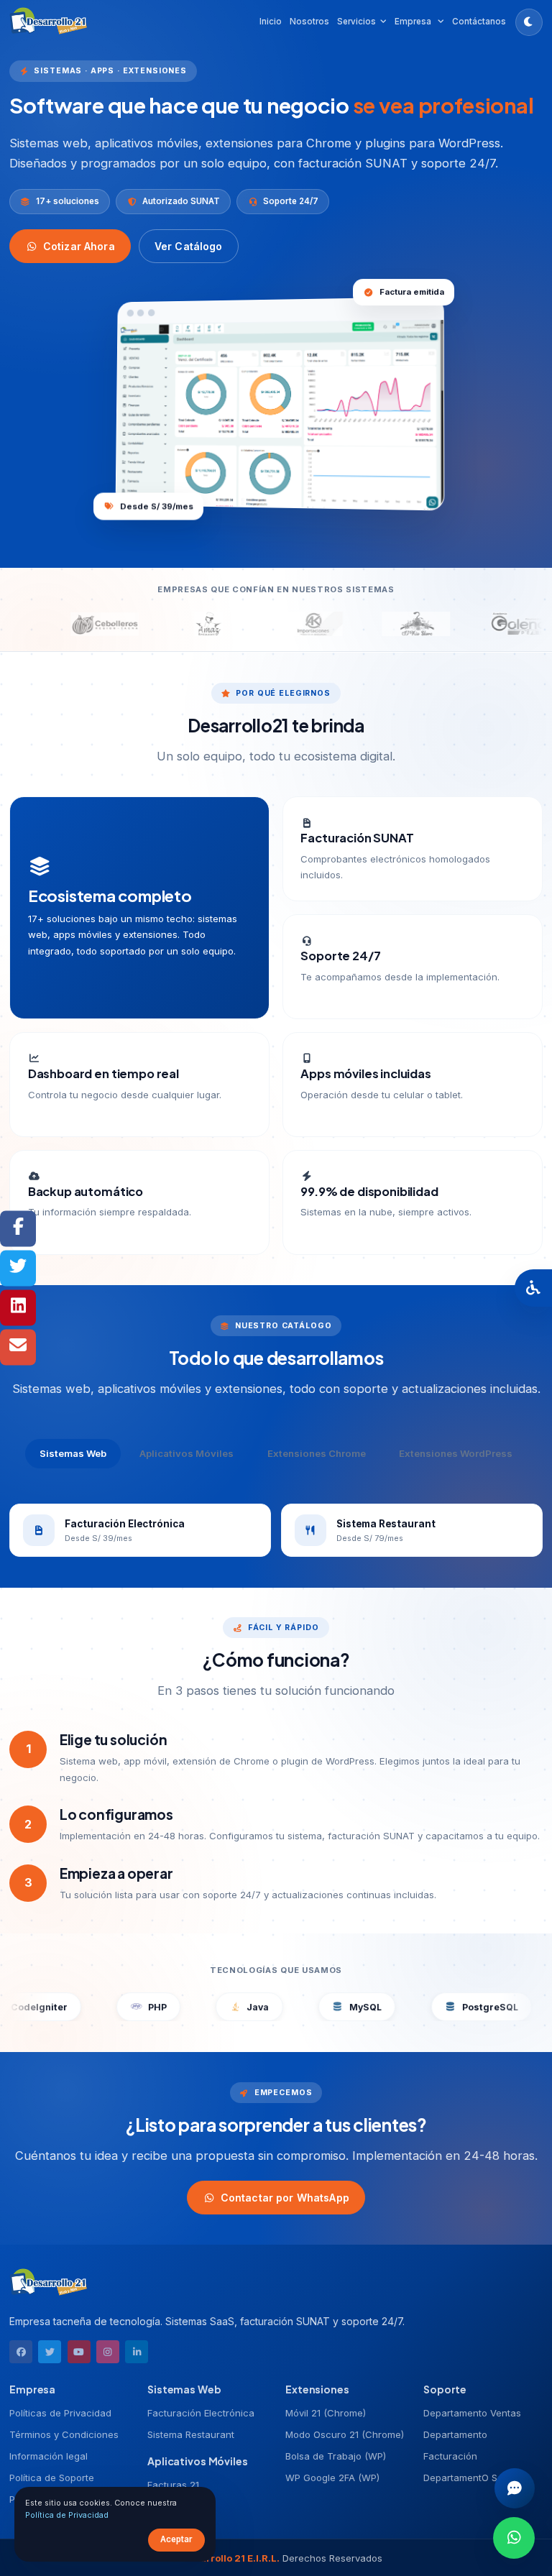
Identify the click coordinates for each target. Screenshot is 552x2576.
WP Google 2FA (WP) (332, 2478)
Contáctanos (479, 22)
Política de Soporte (52, 2478)
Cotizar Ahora (79, 246)
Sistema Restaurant (191, 2434)
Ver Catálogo (189, 246)
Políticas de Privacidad (60, 2413)
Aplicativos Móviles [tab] (187, 1453)
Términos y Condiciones (64, 2434)
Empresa (414, 22)
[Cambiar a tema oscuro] (529, 22)
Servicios (356, 22)
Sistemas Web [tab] (73, 1453)
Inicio (271, 22)
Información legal (49, 2456)
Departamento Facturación (455, 2445)
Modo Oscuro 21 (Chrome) (345, 2434)
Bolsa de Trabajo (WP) (336, 2456)
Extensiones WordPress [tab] (456, 1453)
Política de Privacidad (67, 2515)
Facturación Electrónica (201, 2413)
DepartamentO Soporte (475, 2478)
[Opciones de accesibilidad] (533, 1288)
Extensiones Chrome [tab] (317, 1453)
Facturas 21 (173, 2485)
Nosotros (309, 22)
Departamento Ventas (472, 2413)
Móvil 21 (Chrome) (326, 2413)
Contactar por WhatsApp (285, 2197)
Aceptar (176, 2539)
